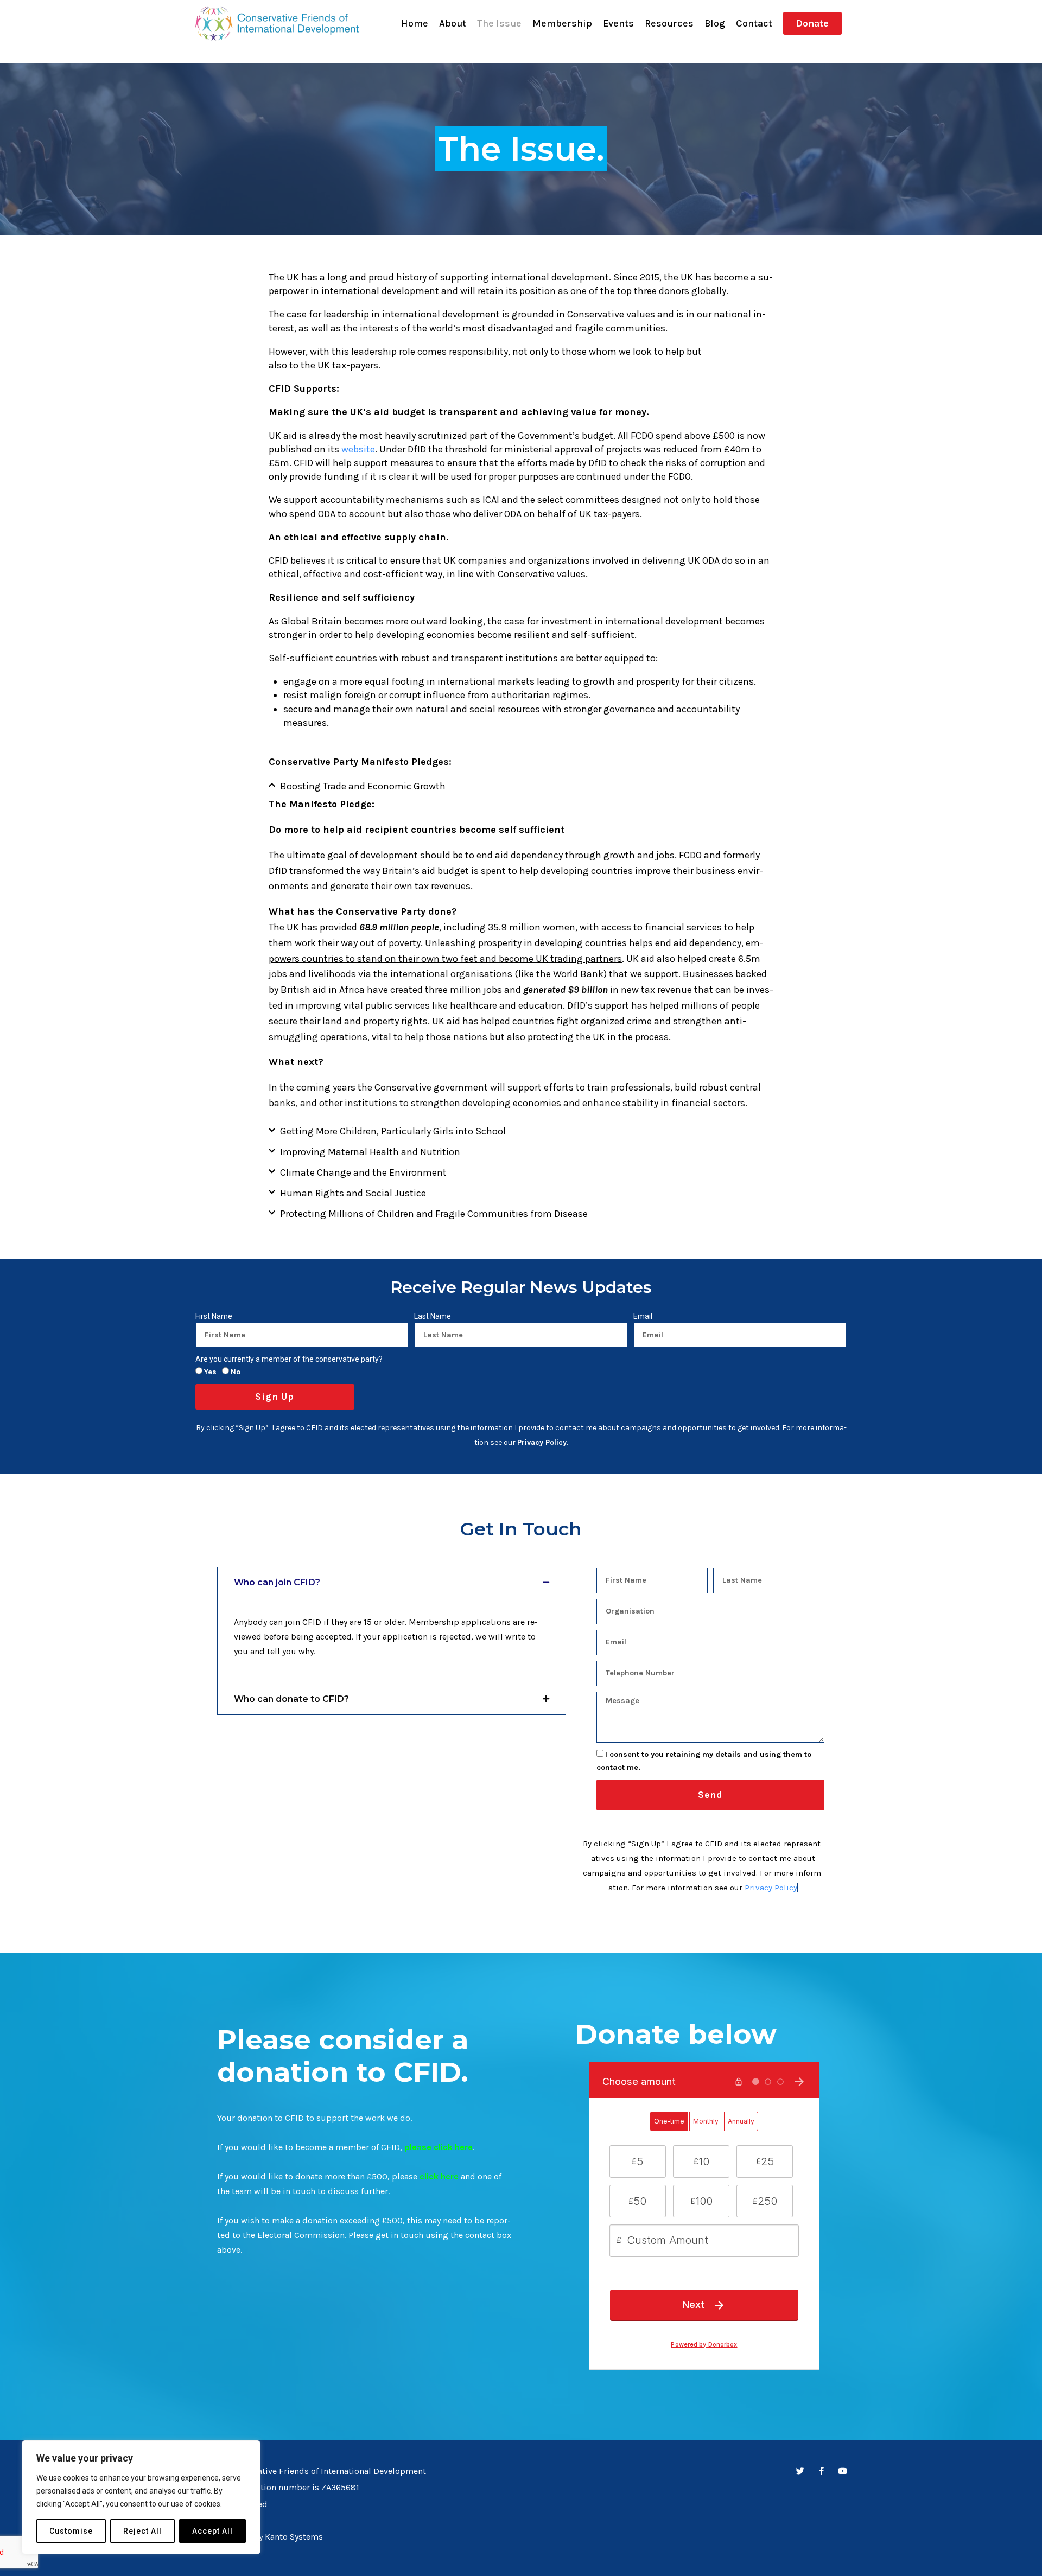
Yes (210, 1372)
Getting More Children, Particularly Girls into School (393, 1131)
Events (618, 23)
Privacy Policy (771, 1888)
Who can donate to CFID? (291, 1699)
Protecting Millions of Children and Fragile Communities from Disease (434, 1214)
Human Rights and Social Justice (353, 1193)
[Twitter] (800, 2471)
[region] (141, 2497)
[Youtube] (843, 2471)
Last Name (433, 1316)
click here (439, 2176)
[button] (521, 786)
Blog (715, 23)
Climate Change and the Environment (363, 1172)
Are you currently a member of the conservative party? (289, 1359)
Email (643, 1316)
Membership (562, 23)
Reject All (142, 2531)
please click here (439, 2147)
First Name (214, 1316)
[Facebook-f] (821, 2471)
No (236, 1372)
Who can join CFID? (277, 1582)
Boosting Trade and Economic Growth (363, 786)
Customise (71, 2531)
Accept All (212, 2531)
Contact (754, 23)
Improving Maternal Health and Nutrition (370, 1152)
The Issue (499, 23)
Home (415, 23)
